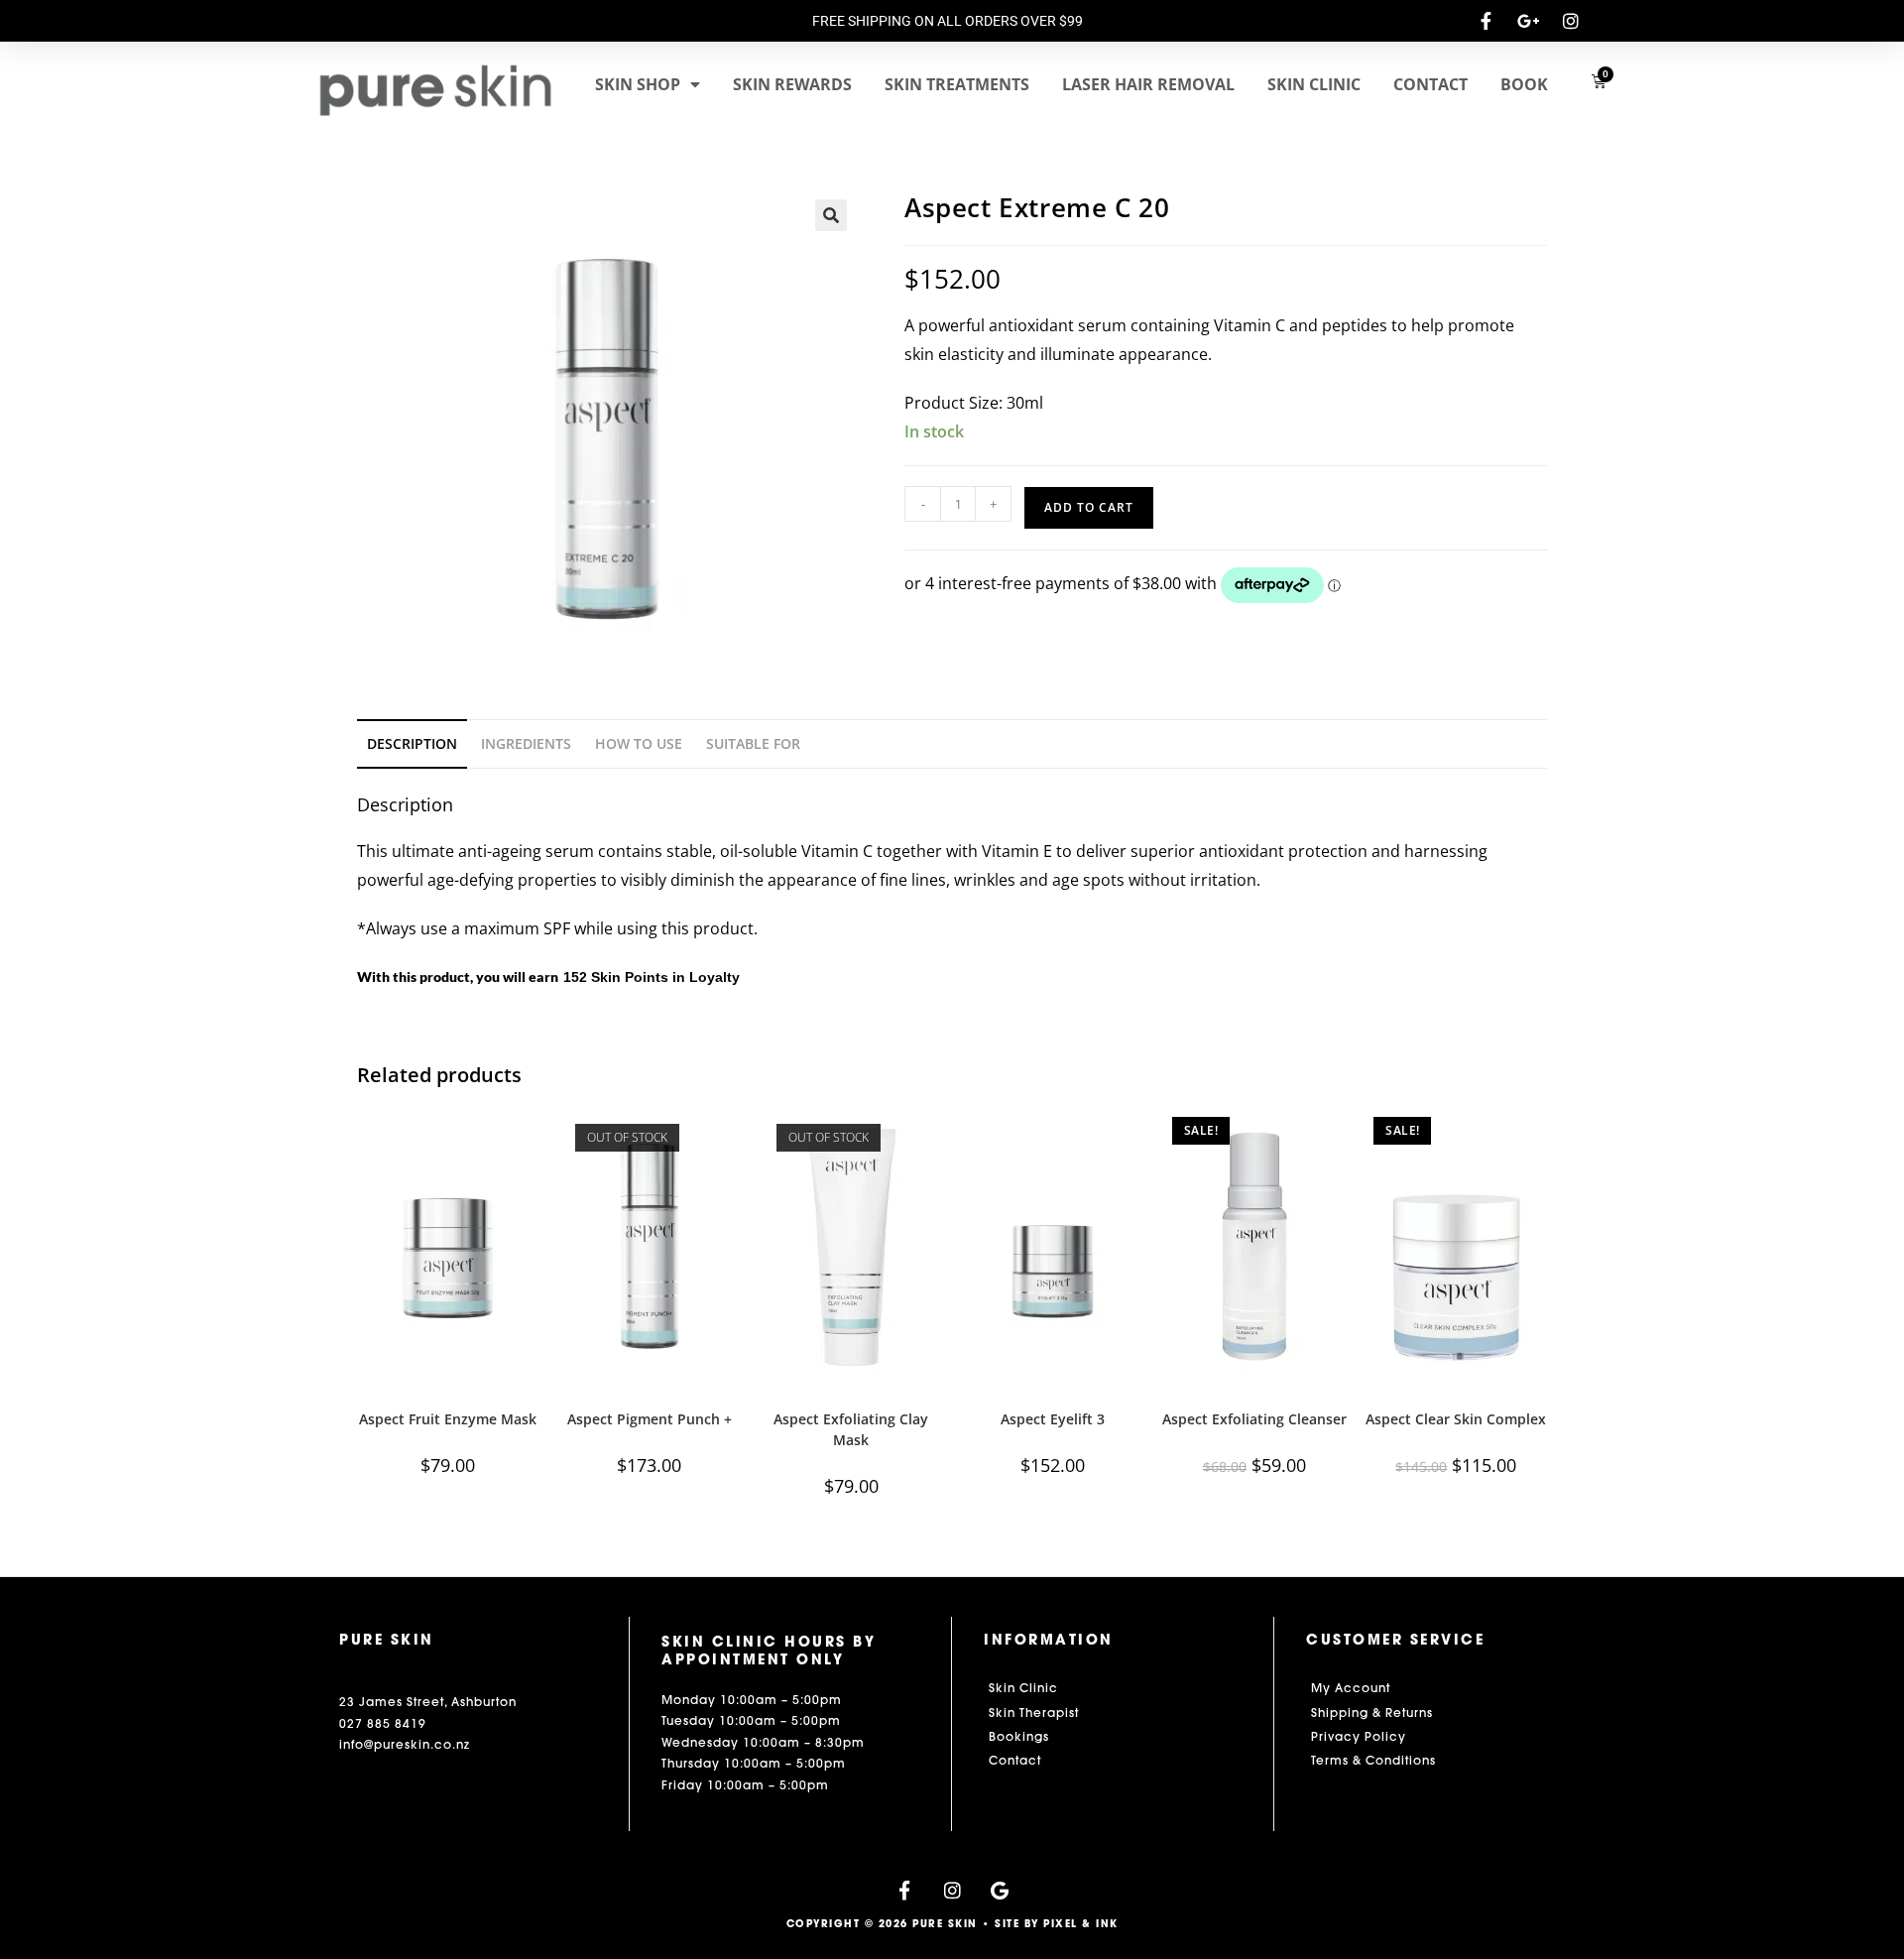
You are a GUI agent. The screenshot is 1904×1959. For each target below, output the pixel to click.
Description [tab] (412, 743)
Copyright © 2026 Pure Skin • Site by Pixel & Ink (952, 1924)
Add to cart (1089, 507)
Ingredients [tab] (526, 743)
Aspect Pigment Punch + (650, 1419)
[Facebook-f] (905, 1890)
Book (1524, 84)
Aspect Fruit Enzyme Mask (448, 1419)
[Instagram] (952, 1890)
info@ (357, 1744)
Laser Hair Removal (1148, 84)
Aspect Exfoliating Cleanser (1254, 1419)
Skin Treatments (957, 84)
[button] (831, 215)
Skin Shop (638, 84)
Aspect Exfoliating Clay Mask (851, 1429)
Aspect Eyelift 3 (1053, 1419)
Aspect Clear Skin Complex (1456, 1419)
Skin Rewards (792, 84)
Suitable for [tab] (753, 743)
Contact (1430, 84)
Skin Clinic (1314, 84)
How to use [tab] (639, 743)
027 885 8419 (383, 1723)
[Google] (1000, 1890)
